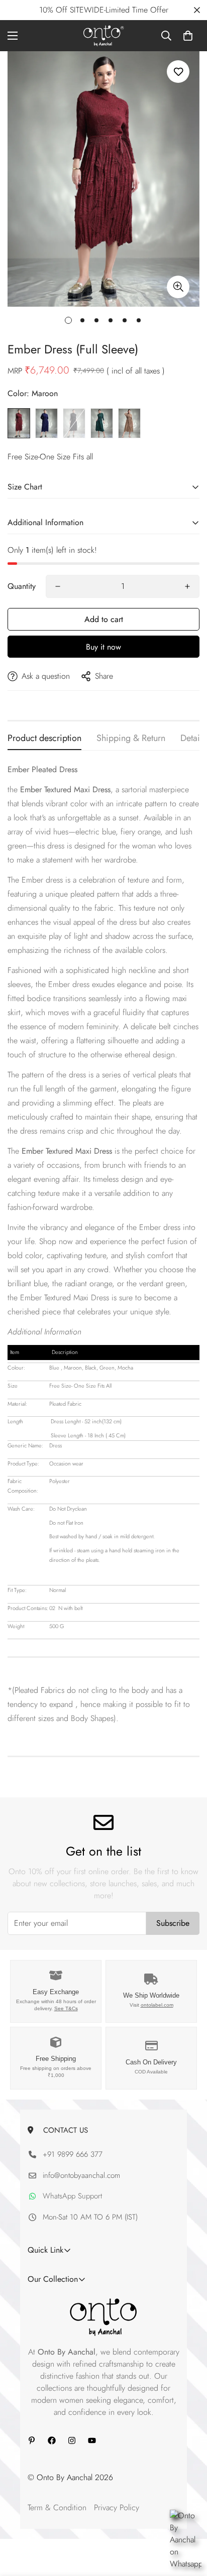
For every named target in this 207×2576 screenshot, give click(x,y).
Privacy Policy (117, 2507)
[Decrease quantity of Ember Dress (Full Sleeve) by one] (58, 586)
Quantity (22, 586)
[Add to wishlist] (178, 72)
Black (74, 423)
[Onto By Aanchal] (104, 36)
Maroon (19, 423)
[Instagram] (72, 2440)
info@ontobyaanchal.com (81, 2175)
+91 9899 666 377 (73, 2154)
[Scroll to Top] (189, 2523)
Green (102, 423)
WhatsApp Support (72, 2196)
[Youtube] (92, 2440)
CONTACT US (63, 2130)
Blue (46, 423)
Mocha (129, 423)
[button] (188, 36)
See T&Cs (66, 2008)
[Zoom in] (178, 287)
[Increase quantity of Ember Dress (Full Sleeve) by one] (187, 586)
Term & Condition (57, 2507)
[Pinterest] (32, 2440)
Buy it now (103, 647)
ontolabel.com (157, 2005)
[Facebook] (52, 2440)
